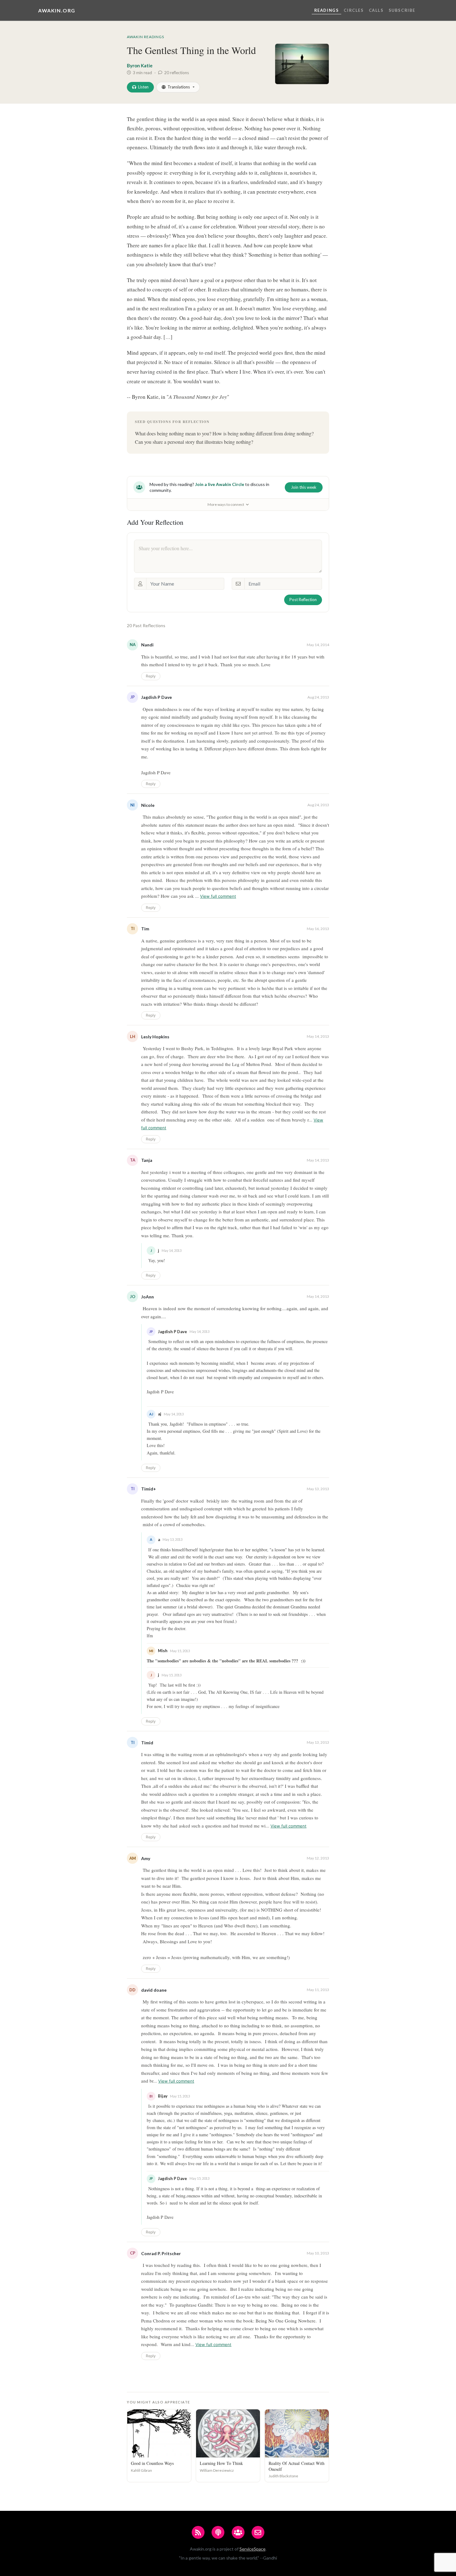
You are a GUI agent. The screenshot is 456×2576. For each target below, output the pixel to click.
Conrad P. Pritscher (161, 2253)
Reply (151, 676)
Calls (376, 10)
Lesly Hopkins (155, 1037)
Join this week (304, 487)
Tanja (147, 1160)
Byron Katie (140, 65)
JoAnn (148, 1297)
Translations (179, 87)
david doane (154, 1990)
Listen (143, 87)
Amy (146, 1858)
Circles (354, 10)
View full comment (218, 896)
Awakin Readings (145, 37)
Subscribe (402, 10)
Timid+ (149, 1489)
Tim (145, 929)
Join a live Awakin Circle (220, 484)
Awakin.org (57, 10)
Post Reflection (303, 600)
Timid (147, 1743)
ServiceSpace (253, 2549)
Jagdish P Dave (156, 697)
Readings (327, 10)
